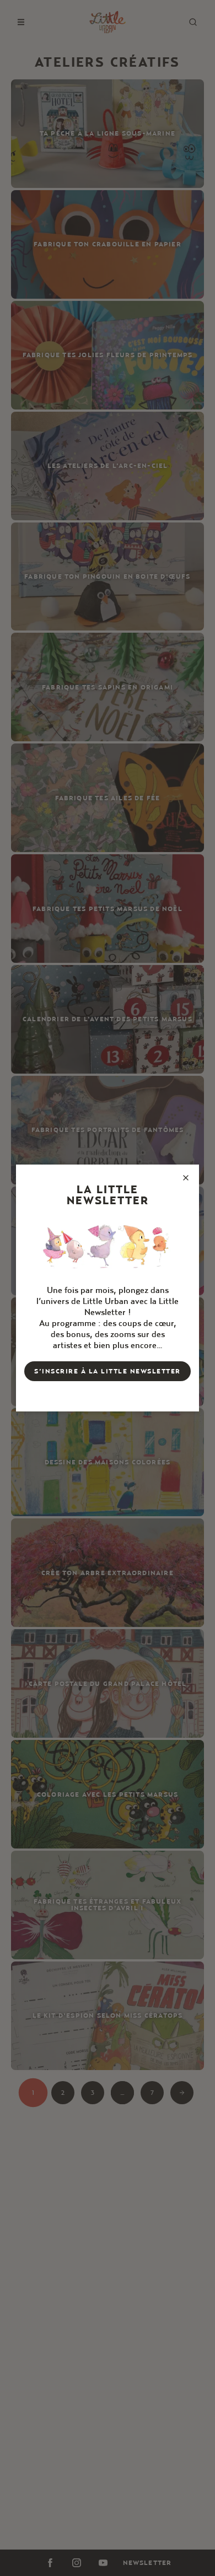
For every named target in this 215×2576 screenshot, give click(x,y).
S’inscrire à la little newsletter (108, 1371)
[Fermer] (186, 1178)
